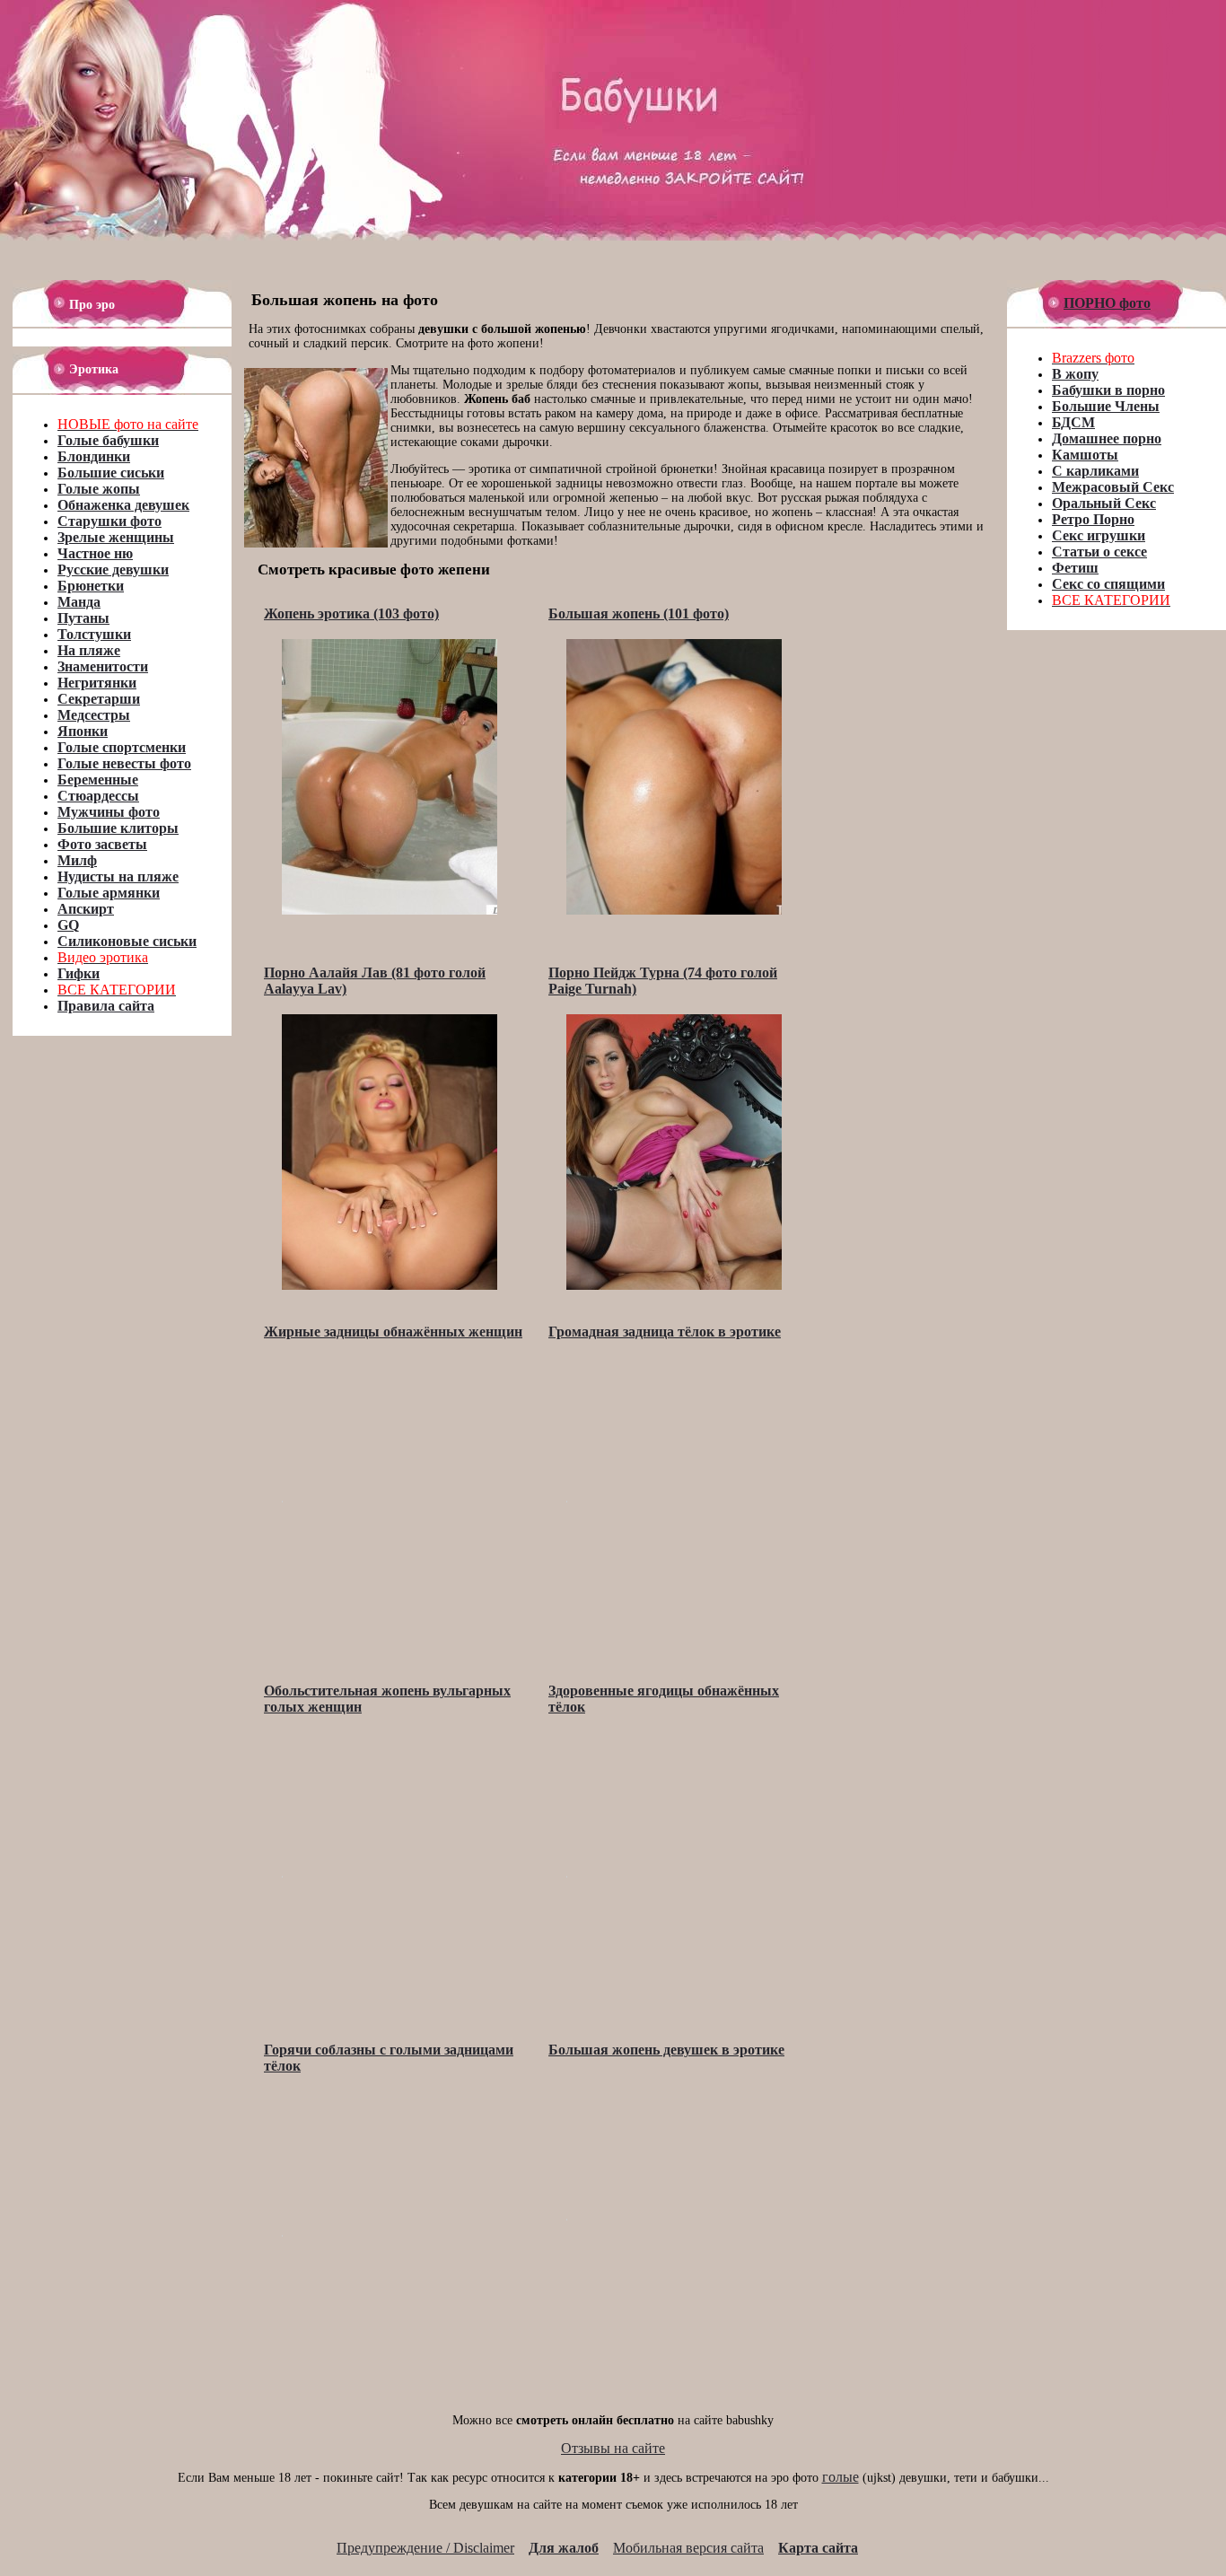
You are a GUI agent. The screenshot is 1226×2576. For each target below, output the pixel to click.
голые (841, 2477)
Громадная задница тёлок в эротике (665, 1332)
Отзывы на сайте (613, 2448)
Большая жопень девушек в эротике (666, 2050)
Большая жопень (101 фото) (639, 613)
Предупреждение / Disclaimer (425, 2548)
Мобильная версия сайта (688, 2548)
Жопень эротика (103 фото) (351, 613)
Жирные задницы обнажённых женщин (393, 1332)
